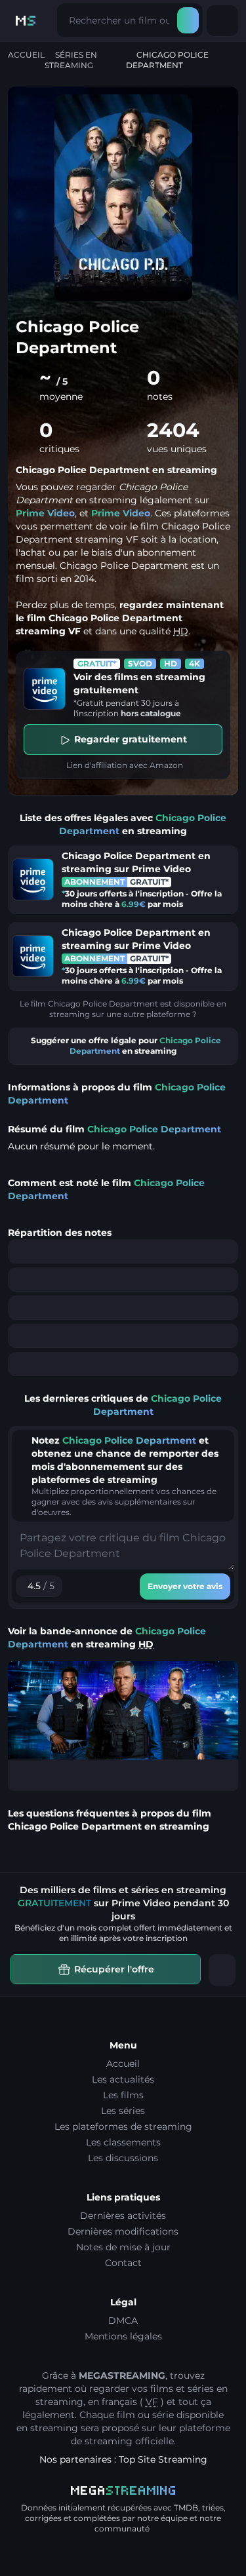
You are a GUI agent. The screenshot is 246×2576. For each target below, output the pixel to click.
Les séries (123, 2111)
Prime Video (45, 513)
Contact (123, 2263)
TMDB (186, 2508)
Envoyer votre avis (185, 1586)
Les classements (123, 2142)
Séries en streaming (71, 60)
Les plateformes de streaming (123, 2126)
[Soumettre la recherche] (188, 20)
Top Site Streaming (163, 2459)
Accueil (26, 55)
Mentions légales (123, 2336)
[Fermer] (222, 1970)
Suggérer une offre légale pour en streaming (126, 1046)
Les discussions (123, 2158)
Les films (123, 2095)
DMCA (123, 2320)
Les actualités (123, 2079)
